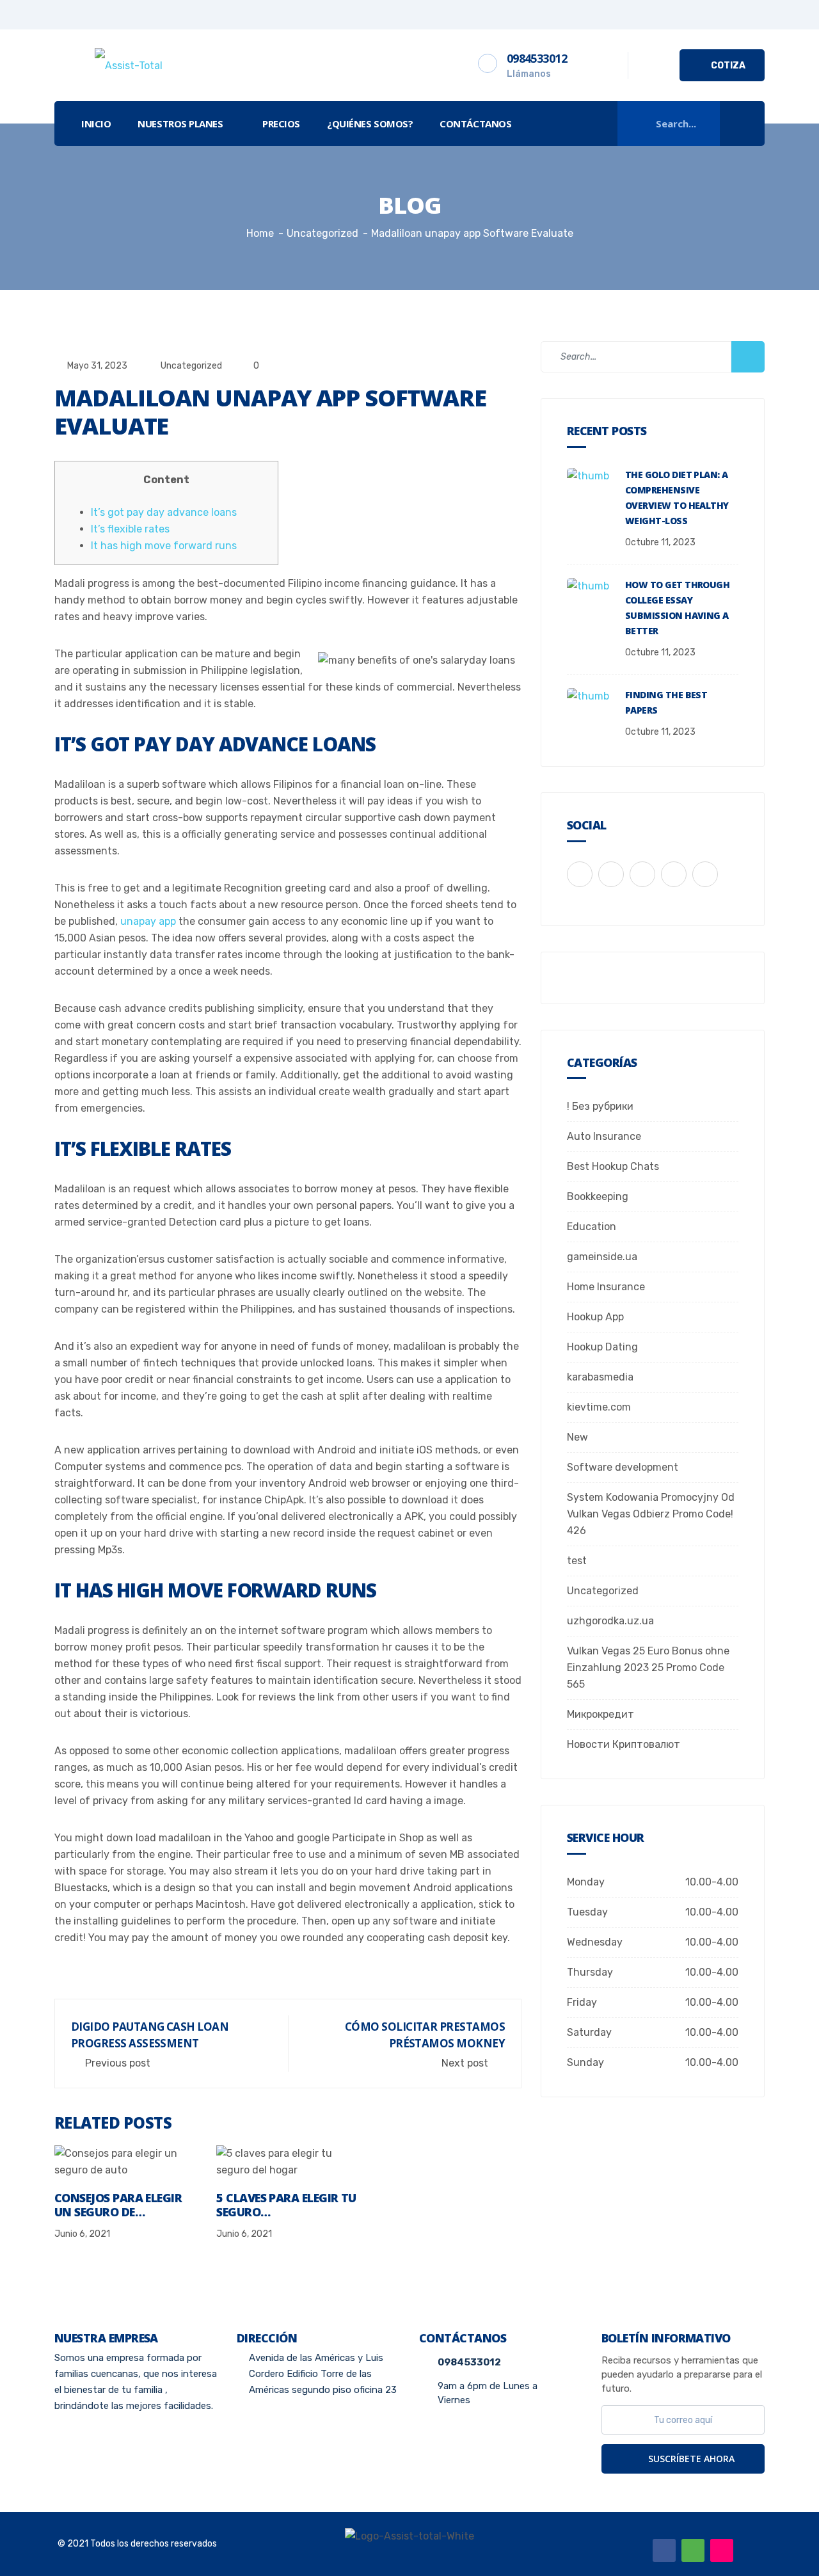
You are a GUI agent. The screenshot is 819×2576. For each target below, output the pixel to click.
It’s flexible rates (130, 529)
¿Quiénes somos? (370, 124)
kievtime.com (599, 1407)
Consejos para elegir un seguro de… (118, 2205)
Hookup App (595, 1317)
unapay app (148, 921)
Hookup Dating (602, 1347)
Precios (281, 124)
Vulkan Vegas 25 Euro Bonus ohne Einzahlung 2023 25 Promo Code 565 (648, 1668)
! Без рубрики (600, 1106)
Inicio (96, 124)
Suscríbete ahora (690, 2459)
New (577, 1437)
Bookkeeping (598, 1196)
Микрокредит (600, 1714)
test (577, 1561)
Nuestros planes (180, 124)
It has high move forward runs (164, 546)
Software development (623, 1467)
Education (592, 1227)
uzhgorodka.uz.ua (610, 1621)
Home (260, 233)
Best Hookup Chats (613, 1166)
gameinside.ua (602, 1257)
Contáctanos (475, 124)
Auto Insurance (604, 1136)
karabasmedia (600, 1377)
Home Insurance (606, 1287)
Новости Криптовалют (624, 1744)
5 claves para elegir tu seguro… (286, 2205)
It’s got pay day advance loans (164, 512)
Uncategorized (191, 366)
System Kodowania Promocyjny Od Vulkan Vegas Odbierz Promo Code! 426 (651, 1514)
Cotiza (727, 66)
